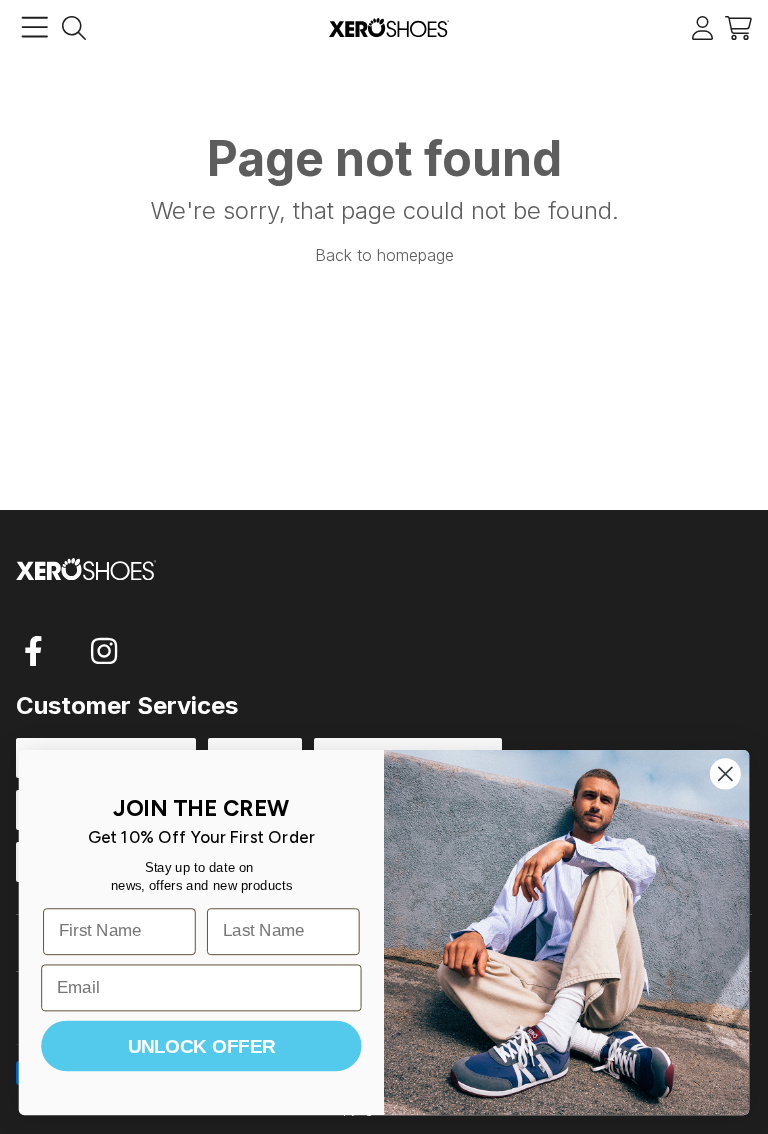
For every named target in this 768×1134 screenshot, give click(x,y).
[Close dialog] (725, 773)
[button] (738, 27)
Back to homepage (384, 255)
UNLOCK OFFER (201, 1045)
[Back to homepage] (389, 27)
